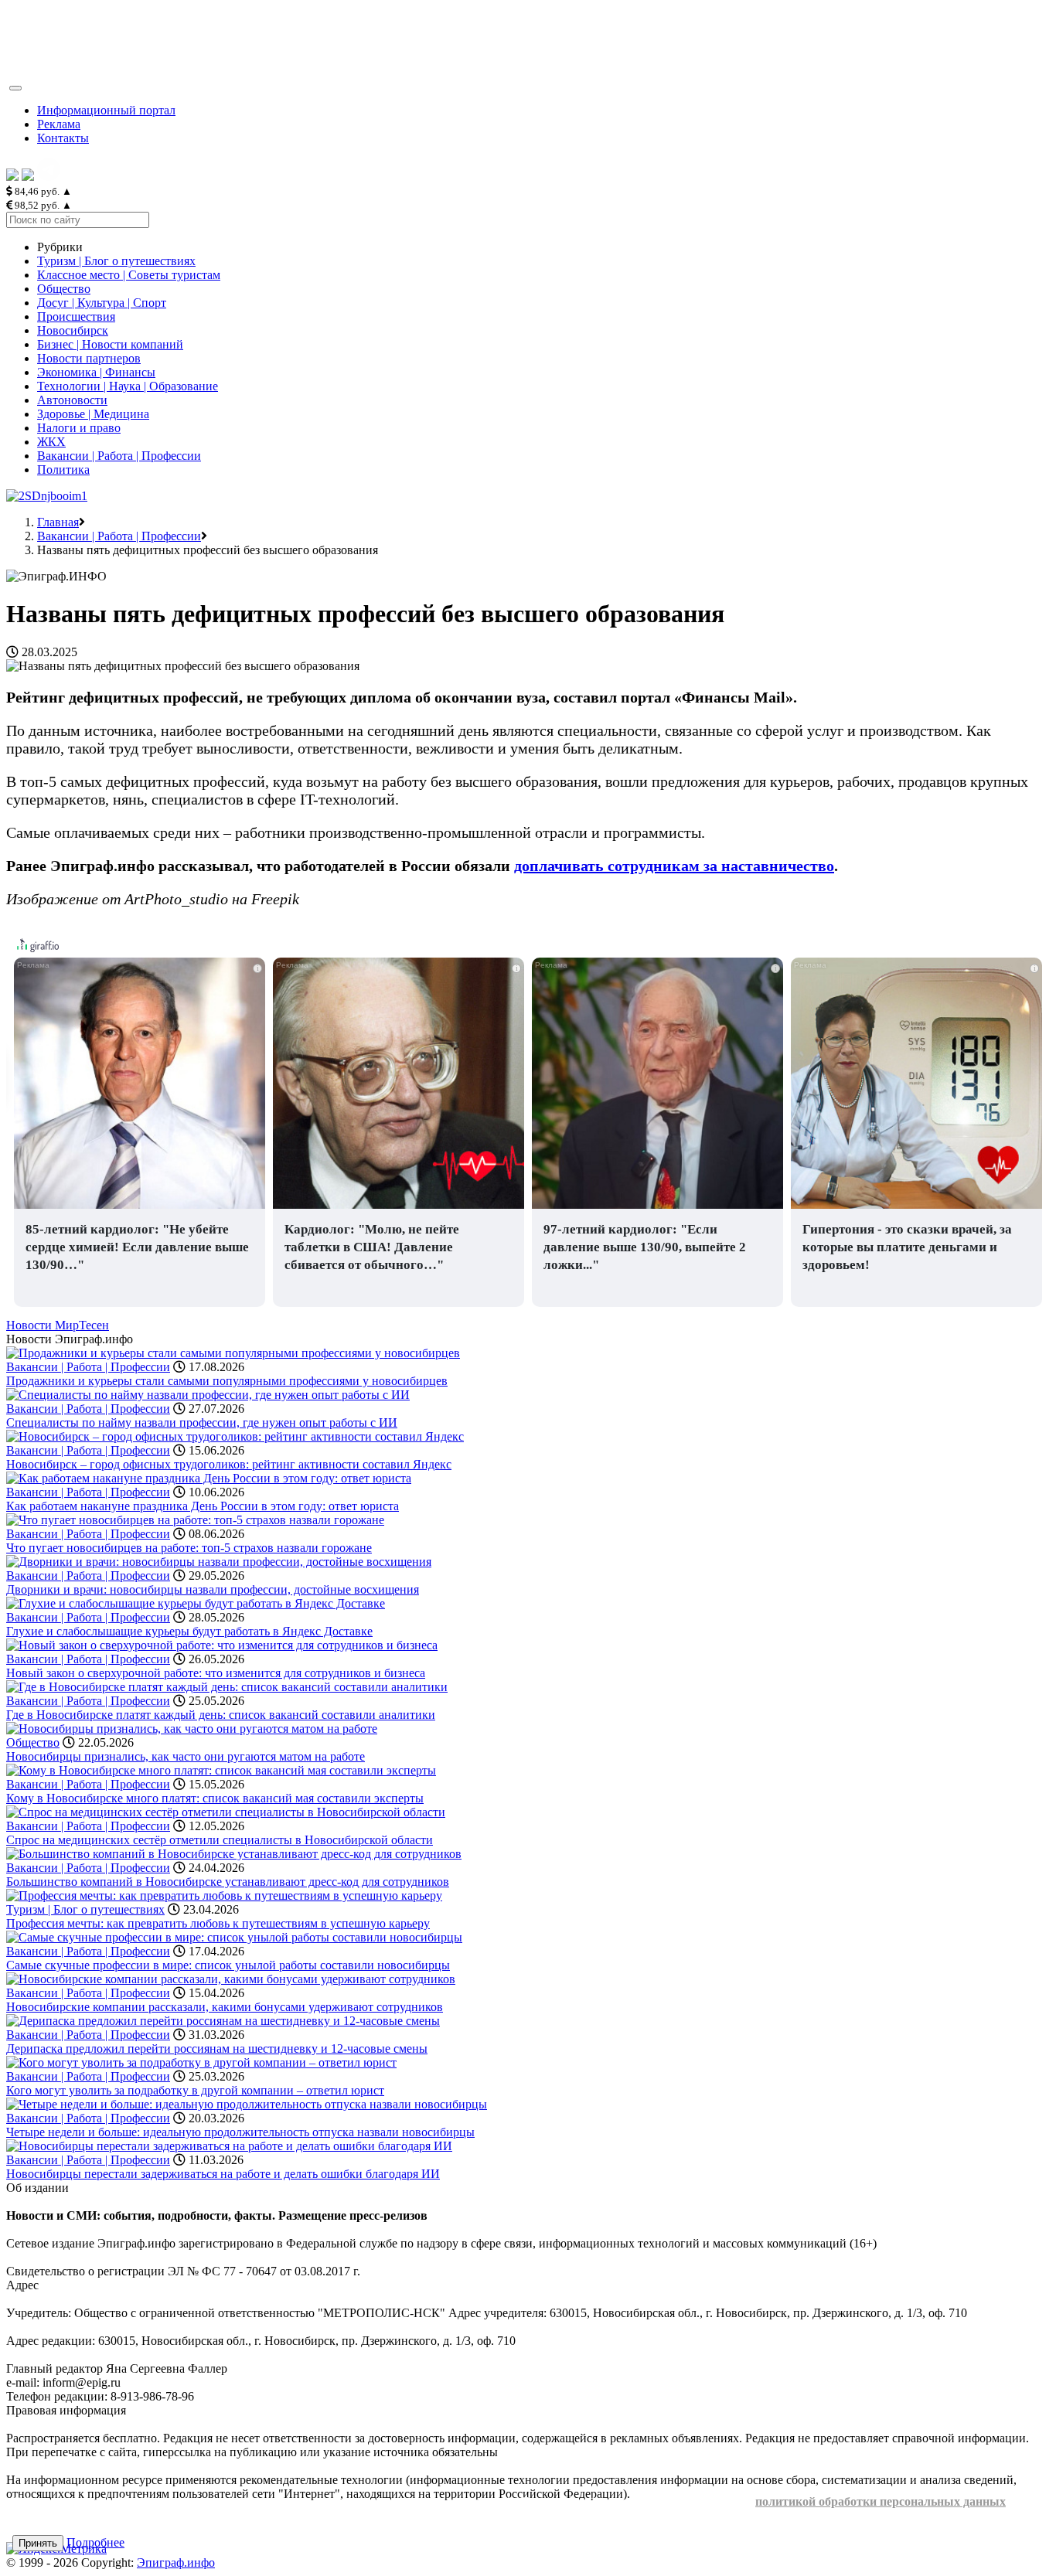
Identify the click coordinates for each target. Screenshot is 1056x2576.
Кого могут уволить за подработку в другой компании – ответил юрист (195, 2090)
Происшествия (76, 316)
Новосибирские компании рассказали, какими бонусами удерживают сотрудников (225, 2007)
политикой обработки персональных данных (881, 2501)
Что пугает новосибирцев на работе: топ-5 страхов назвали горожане (189, 1548)
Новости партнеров (89, 358)
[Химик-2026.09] (47, 496)
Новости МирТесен (58, 1325)
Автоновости (72, 400)
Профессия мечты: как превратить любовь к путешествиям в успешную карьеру (218, 1923)
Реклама (59, 124)
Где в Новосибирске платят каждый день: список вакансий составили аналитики (221, 1715)
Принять (38, 2543)
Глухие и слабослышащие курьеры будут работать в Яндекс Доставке (189, 1631)
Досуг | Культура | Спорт (102, 303)
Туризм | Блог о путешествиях (116, 261)
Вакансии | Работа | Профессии (119, 456)
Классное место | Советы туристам (129, 275)
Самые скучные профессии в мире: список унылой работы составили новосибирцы (228, 1965)
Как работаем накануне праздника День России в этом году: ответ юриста (203, 1506)
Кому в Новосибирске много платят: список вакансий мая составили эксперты (215, 1798)
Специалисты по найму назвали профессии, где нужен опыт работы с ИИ (202, 1422)
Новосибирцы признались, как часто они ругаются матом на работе (186, 1756)
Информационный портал (106, 110)
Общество (64, 289)
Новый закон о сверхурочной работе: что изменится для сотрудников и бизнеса (216, 1673)
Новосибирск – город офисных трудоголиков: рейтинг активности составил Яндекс (229, 1464)
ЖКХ (51, 442)
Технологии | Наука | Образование (128, 386)
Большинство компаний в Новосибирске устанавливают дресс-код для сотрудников (228, 1882)
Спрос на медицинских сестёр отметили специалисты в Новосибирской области (220, 1840)
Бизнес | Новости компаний (110, 344)
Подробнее (95, 2542)
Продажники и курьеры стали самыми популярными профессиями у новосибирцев (227, 1381)
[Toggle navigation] (15, 88)
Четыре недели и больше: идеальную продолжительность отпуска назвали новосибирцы (240, 2132)
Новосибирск (73, 330)
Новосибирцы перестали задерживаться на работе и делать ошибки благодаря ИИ (223, 2174)
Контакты (63, 138)
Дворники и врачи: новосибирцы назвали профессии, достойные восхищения (213, 1589)
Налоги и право (79, 428)
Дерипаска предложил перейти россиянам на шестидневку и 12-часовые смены (217, 2049)
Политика (63, 470)
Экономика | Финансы (96, 372)
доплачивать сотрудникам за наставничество (674, 866)
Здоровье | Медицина (93, 414)
